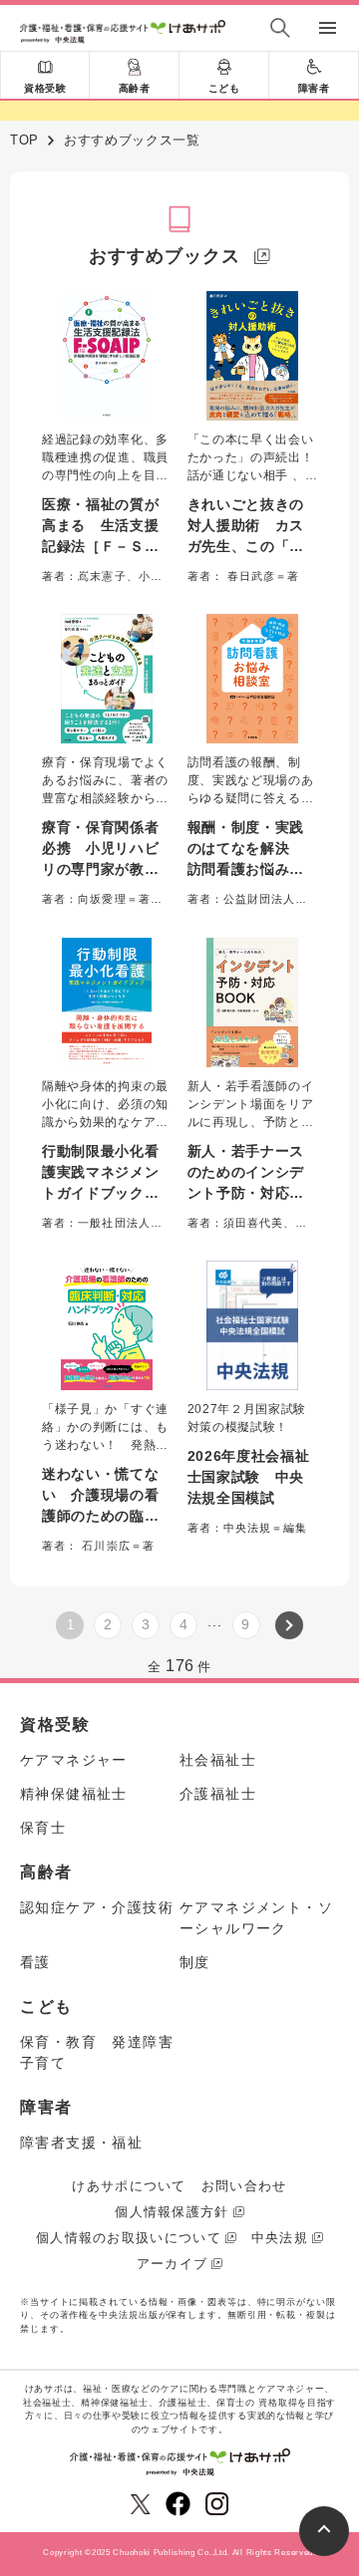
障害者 (314, 88)
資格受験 (45, 88)
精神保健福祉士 (74, 1794)
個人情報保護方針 (172, 2212)
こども (224, 88)
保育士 (43, 1828)
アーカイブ (173, 2264)
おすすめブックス (164, 256)
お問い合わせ (244, 2186)
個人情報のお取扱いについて (129, 2238)
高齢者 (135, 88)
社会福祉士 (218, 1760)
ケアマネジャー (74, 1760)
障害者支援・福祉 (81, 2143)
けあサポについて (129, 2186)
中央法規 (280, 2238)
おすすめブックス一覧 (132, 140)
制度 (195, 1962)
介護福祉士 (218, 1794)
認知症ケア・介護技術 (97, 1907)
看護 (35, 1962)
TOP (24, 140)
